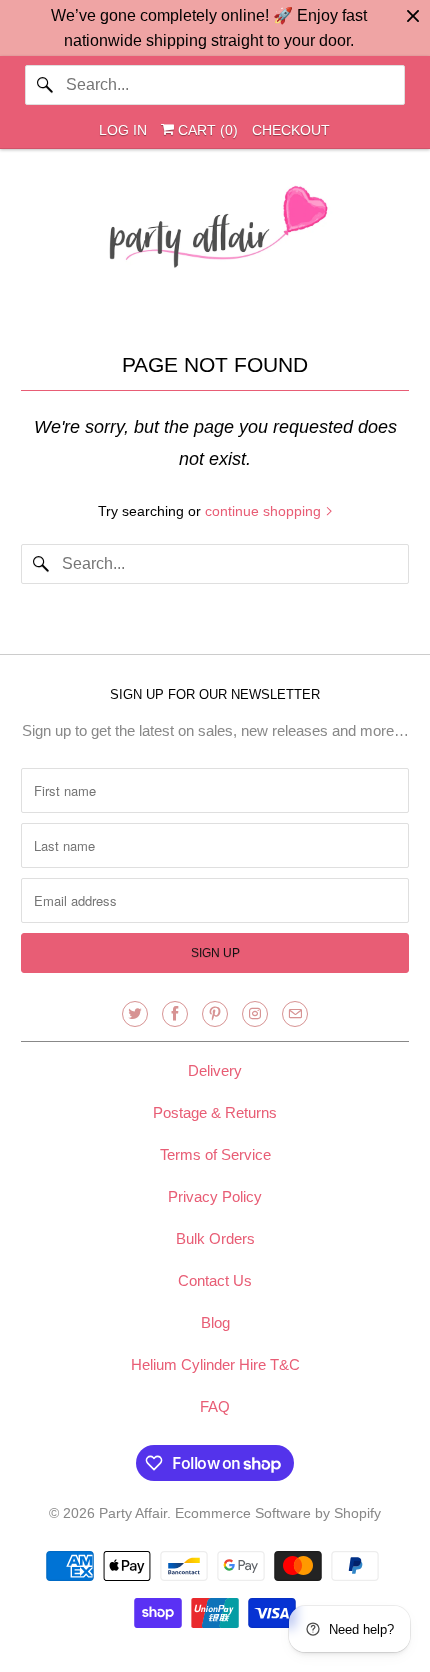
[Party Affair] (215, 232)
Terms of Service (215, 1154)
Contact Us (215, 1280)
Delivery (215, 1070)
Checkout (291, 130)
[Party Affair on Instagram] (255, 1014)
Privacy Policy (215, 1196)
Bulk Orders (215, 1238)
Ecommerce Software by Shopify (278, 1513)
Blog (215, 1322)
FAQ (215, 1406)
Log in (123, 130)
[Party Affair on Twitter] (135, 1014)
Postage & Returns (215, 1112)
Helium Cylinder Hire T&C (215, 1364)
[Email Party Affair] (295, 1014)
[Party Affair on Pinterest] (215, 1014)
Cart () (206, 130)
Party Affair (133, 1513)
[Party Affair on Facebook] (175, 1014)
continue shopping (265, 511)
